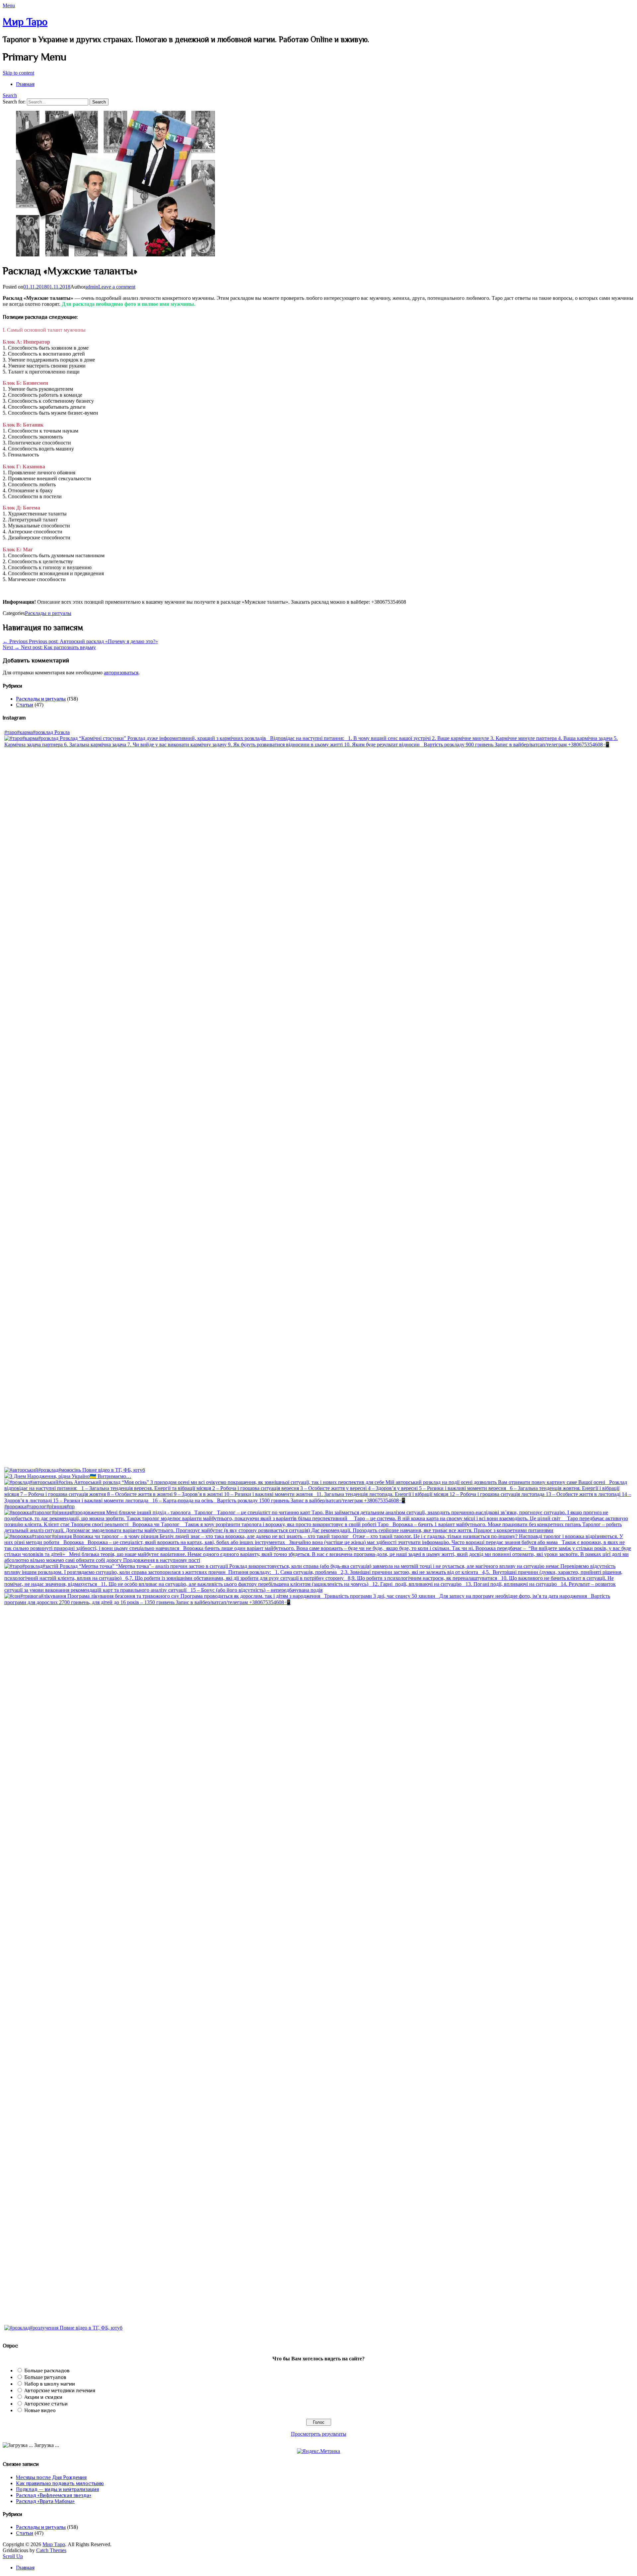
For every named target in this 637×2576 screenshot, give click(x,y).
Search (10, 95)
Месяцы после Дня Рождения (51, 2477)
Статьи (25, 705)
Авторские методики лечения (60, 2391)
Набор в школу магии (50, 2384)
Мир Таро (25, 22)
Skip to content (18, 73)
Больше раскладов (47, 2371)
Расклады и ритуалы (48, 613)
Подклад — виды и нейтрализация (57, 2489)
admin (92, 287)
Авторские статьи (46, 2404)
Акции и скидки (43, 2397)
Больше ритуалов (45, 2377)
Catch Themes (51, 2550)
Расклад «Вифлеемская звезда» (54, 2495)
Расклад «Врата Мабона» (45, 2501)
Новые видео (40, 2410)
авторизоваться (121, 673)
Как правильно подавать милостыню (60, 2483)
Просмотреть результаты (319, 2434)
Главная (25, 84)
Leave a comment (117, 287)
